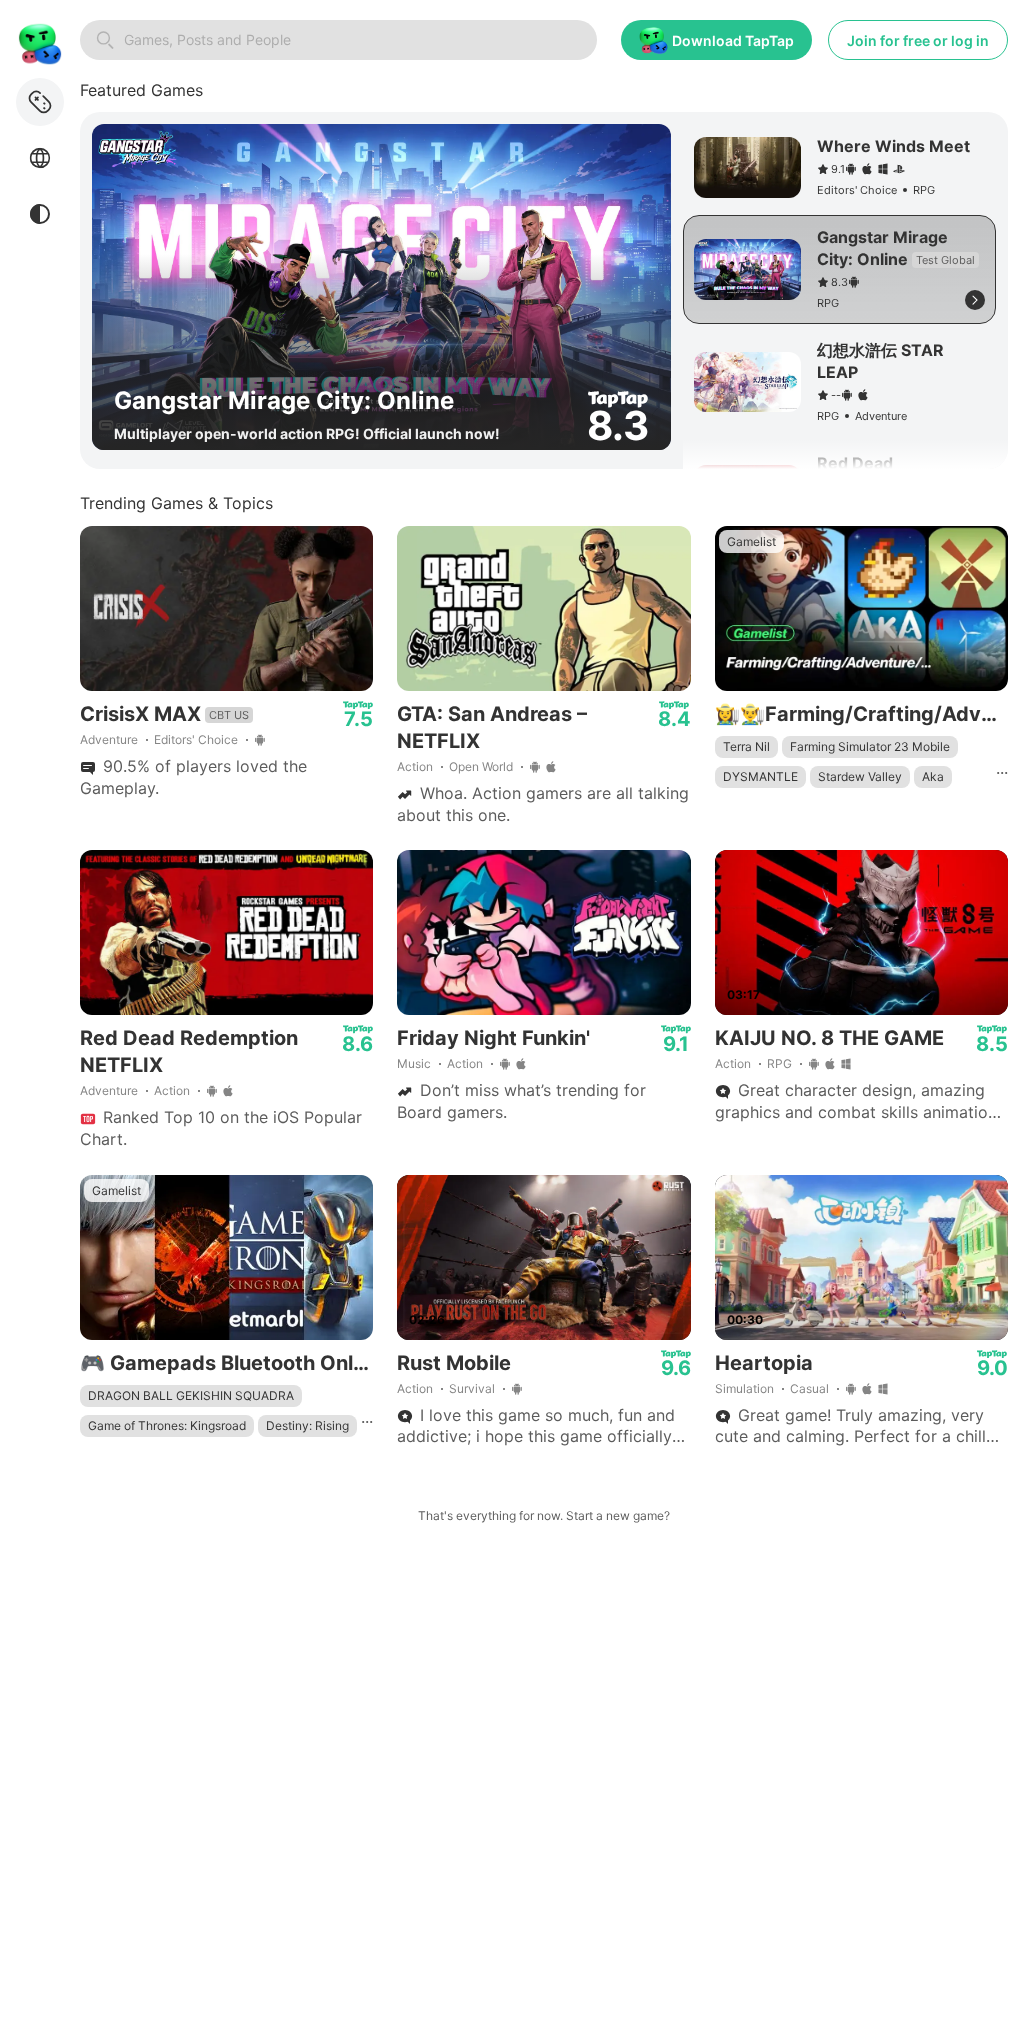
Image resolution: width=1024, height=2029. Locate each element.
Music (414, 1063)
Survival (472, 1388)
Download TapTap (733, 40)
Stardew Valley (860, 776)
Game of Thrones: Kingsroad (167, 1425)
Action (415, 766)
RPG (779, 1063)
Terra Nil (746, 746)
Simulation (744, 1388)
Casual (809, 1388)
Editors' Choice (196, 739)
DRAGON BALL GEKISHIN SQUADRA (191, 1395)
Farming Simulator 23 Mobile (870, 746)
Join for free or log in (918, 40)
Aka (933, 776)
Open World (481, 766)
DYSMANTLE (760, 776)
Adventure (109, 739)
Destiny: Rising (307, 1425)
